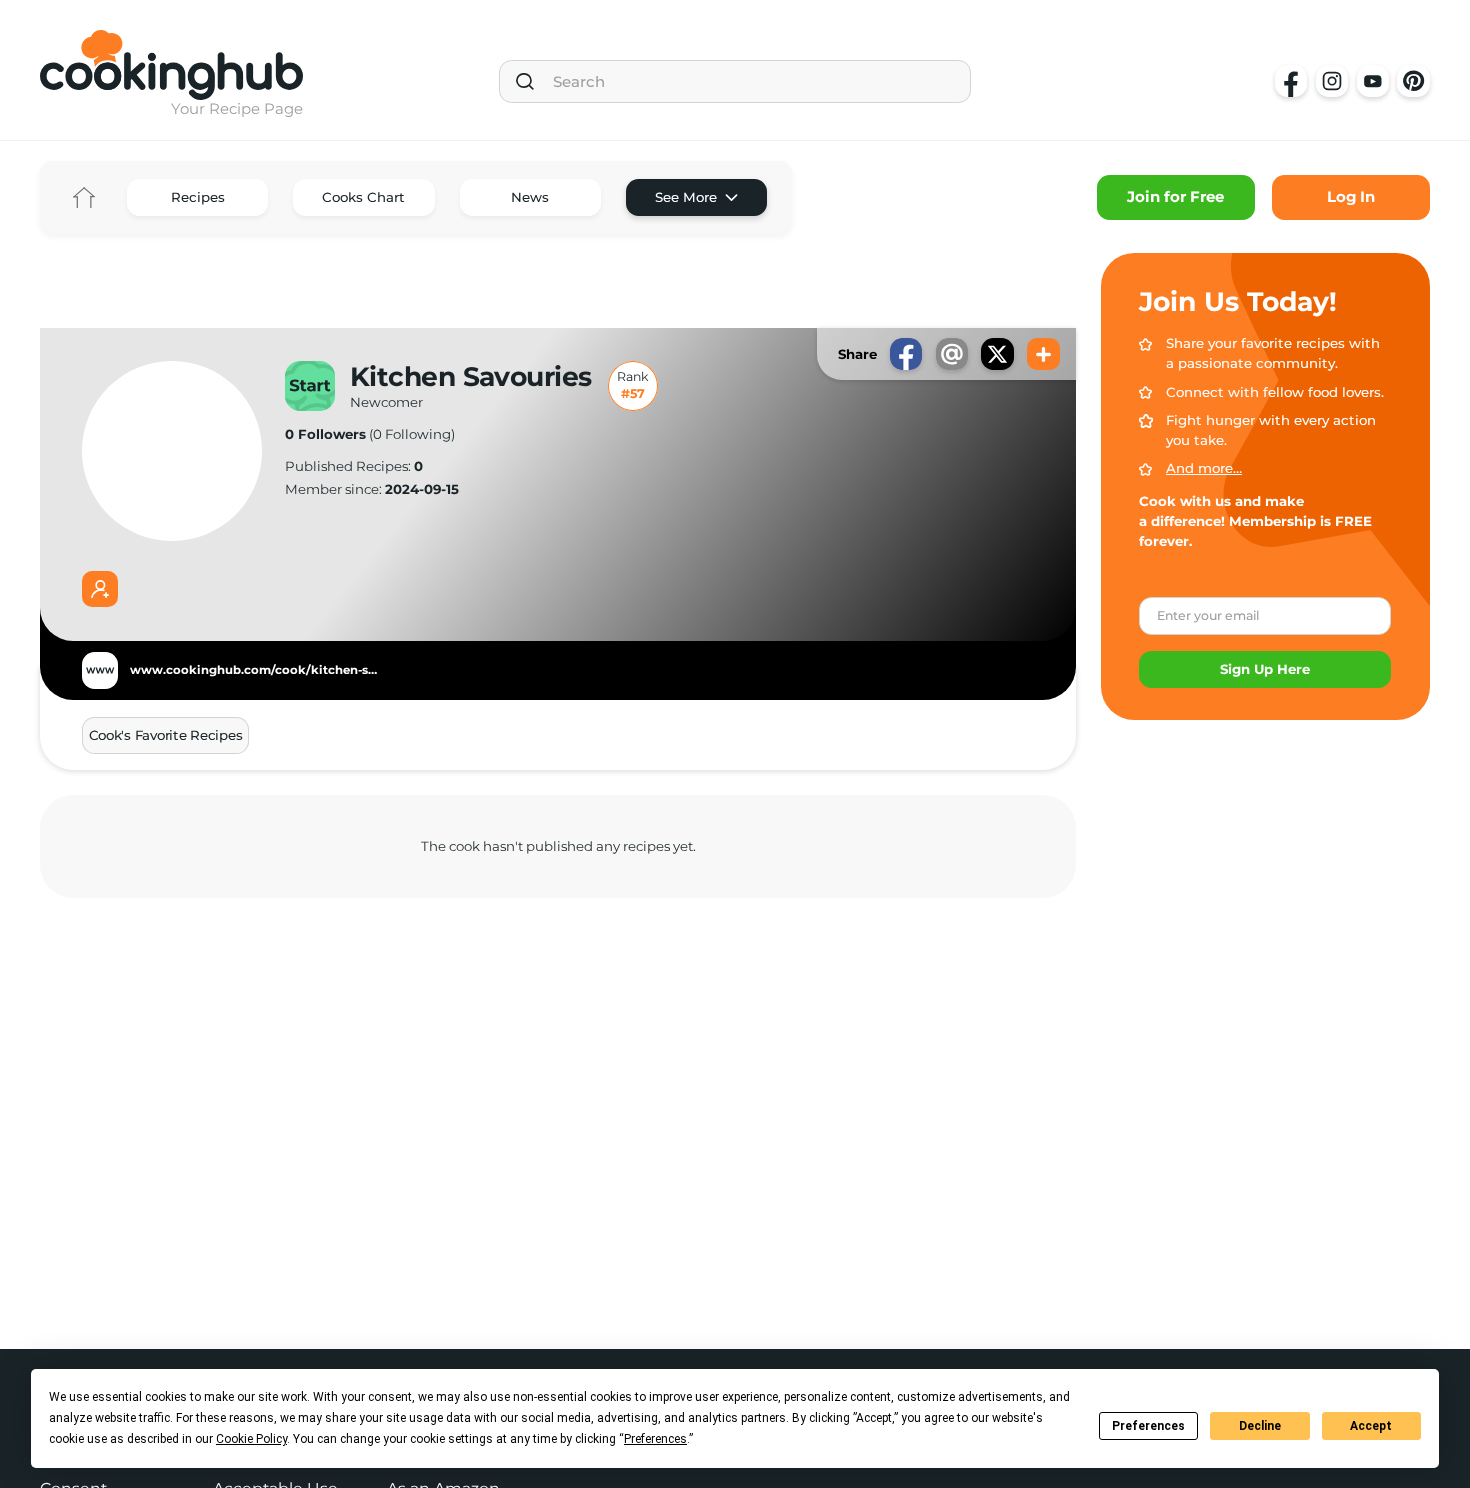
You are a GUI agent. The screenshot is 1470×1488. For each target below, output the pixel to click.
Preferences (1148, 1426)
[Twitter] (997, 354)
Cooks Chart (363, 197)
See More (686, 197)
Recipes (198, 197)
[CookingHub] (171, 65)
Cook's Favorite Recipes (166, 735)
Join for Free (1175, 197)
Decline (1260, 1426)
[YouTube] (1373, 81)
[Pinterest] (1413, 81)
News (530, 197)
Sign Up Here (1265, 669)
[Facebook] (1291, 81)
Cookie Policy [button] (251, 1439)
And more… (1204, 468)
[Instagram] (1332, 81)
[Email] (952, 354)
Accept (1371, 1426)
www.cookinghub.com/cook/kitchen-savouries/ (255, 670)
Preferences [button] (655, 1439)
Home (83, 197)
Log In (1351, 197)
